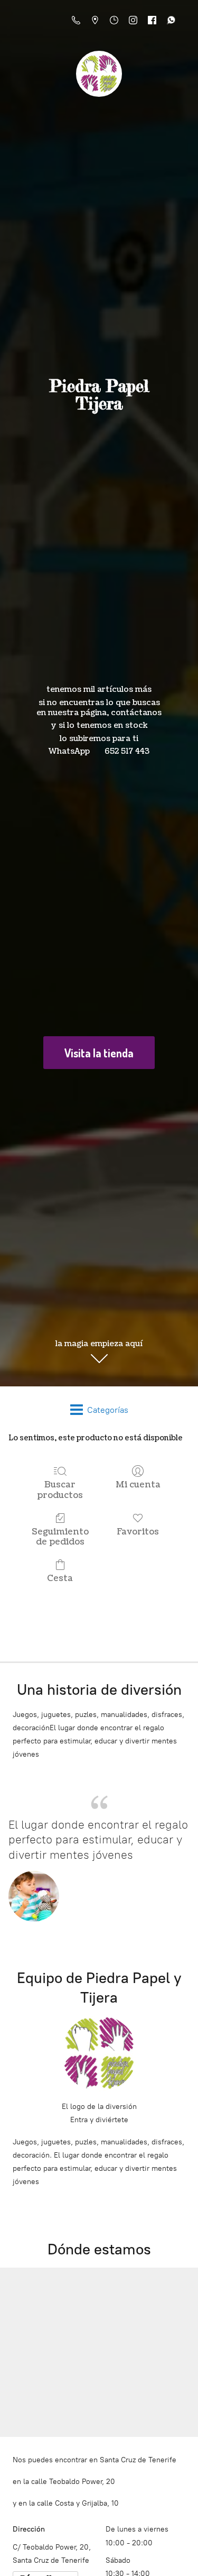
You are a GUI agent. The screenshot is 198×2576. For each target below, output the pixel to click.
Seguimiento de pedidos (60, 1537)
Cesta (60, 1578)
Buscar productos (60, 1490)
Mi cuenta (138, 1485)
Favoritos (138, 1532)
